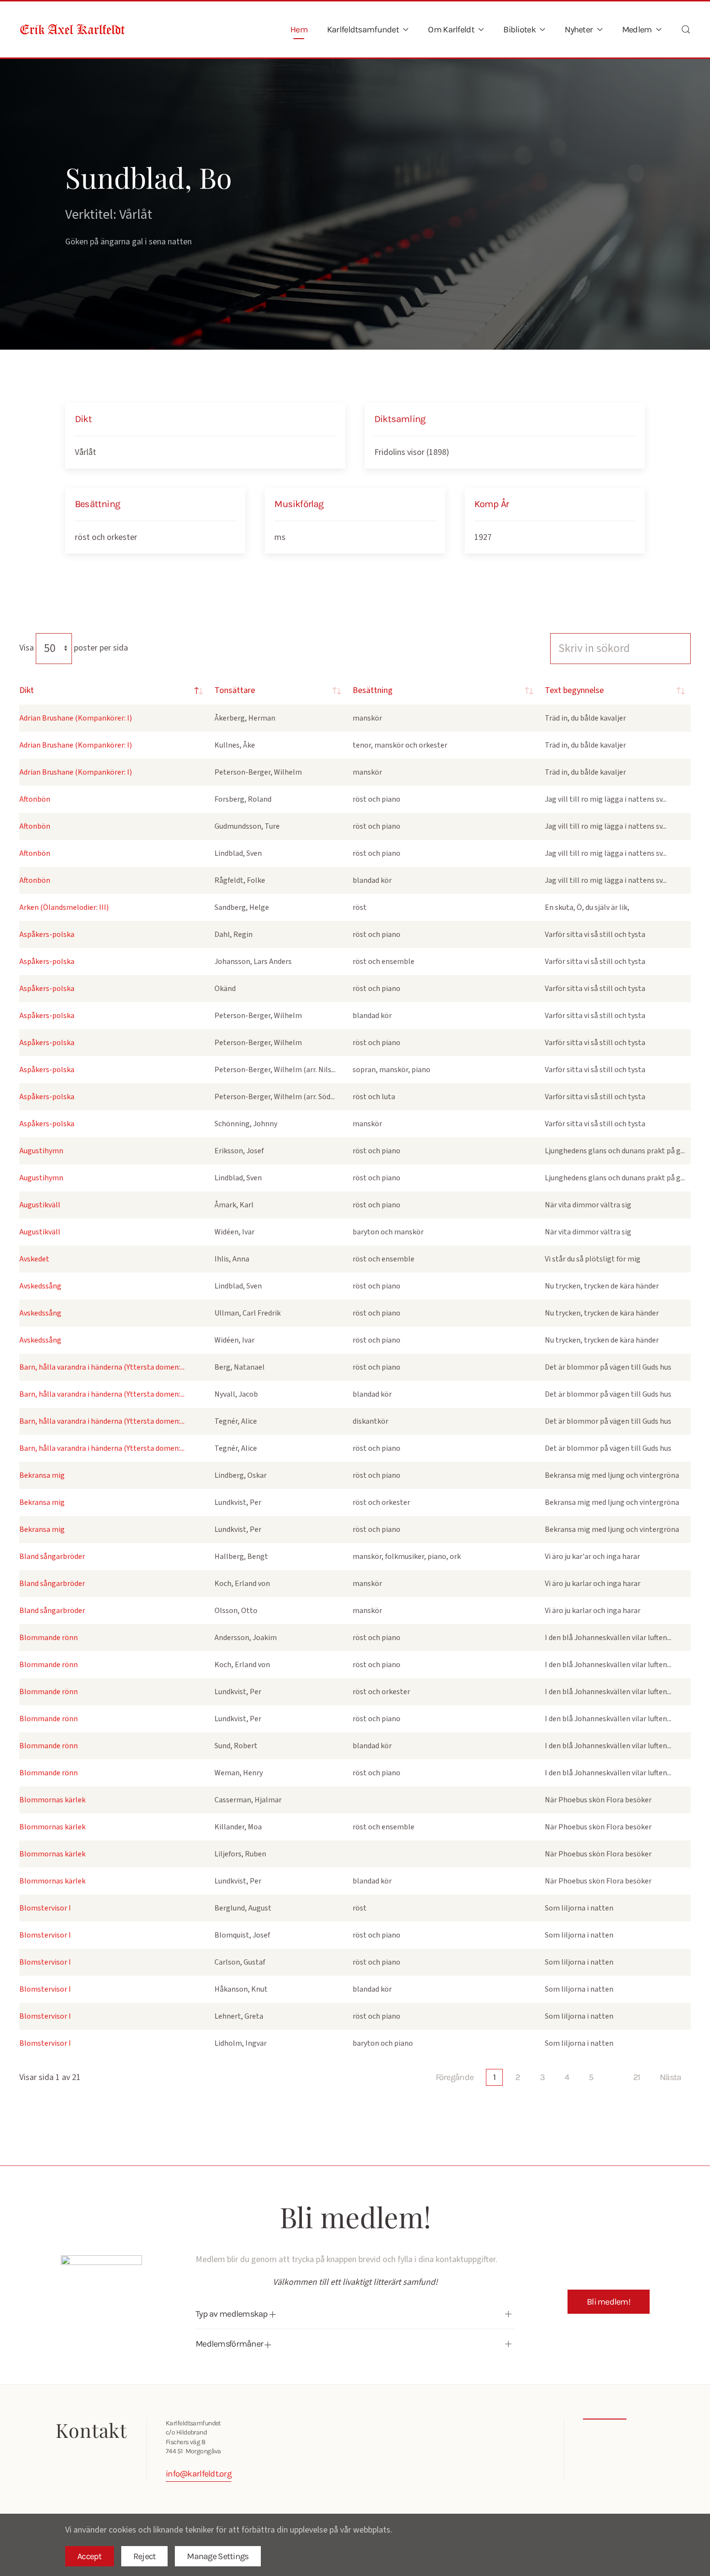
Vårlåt (85, 452)
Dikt (27, 690)
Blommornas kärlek (52, 1800)
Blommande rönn (49, 1638)
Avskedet (34, 1259)
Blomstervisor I (45, 1908)
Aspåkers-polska (47, 934)
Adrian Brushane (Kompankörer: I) (76, 718)
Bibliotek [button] (519, 29)
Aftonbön (35, 799)
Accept (90, 2556)
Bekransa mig (42, 1475)
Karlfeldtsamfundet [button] (363, 29)
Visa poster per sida (74, 648)
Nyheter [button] (579, 29)
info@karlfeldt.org (199, 2474)
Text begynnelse (574, 690)
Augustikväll (40, 1205)
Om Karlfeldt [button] (451, 29)
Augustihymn (41, 1151)
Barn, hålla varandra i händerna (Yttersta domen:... (102, 1367)
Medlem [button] (637, 29)
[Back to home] (72, 29)
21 (637, 2077)
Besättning (373, 690)
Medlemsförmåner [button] (230, 2344)
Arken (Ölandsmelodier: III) (64, 907)
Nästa (670, 2077)
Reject (145, 2556)
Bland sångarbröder (52, 1557)
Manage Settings (218, 2556)
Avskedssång (40, 1286)
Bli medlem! (609, 2302)
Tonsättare (235, 690)
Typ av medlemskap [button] (233, 2314)
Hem (299, 29)
